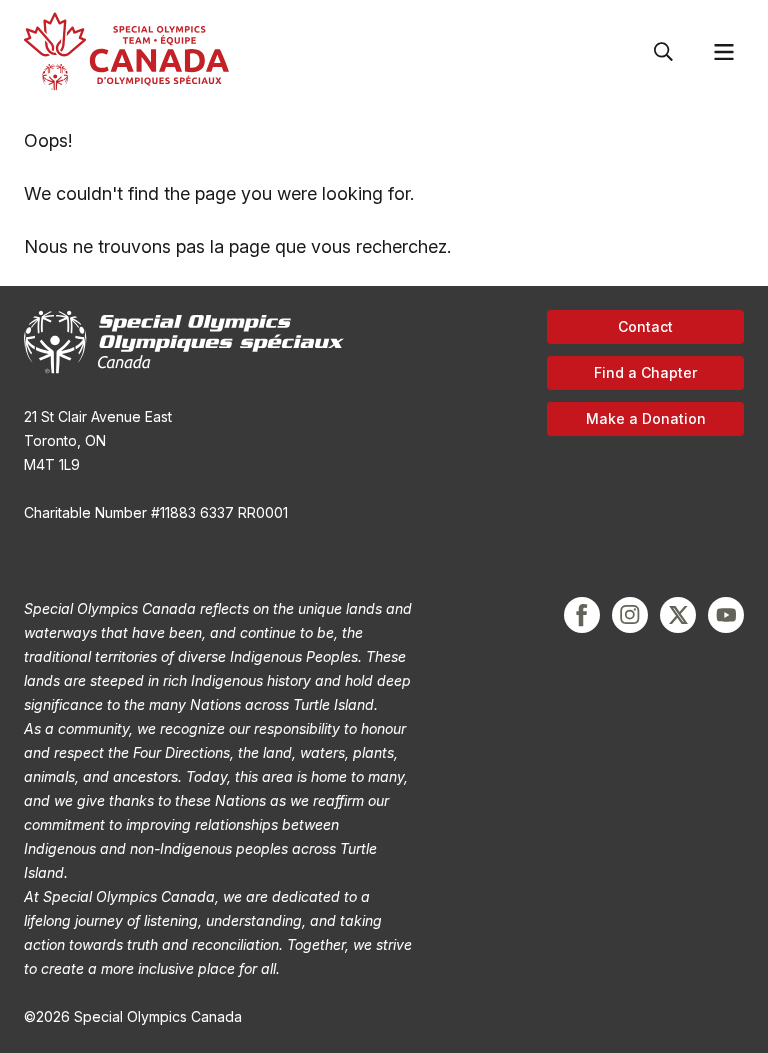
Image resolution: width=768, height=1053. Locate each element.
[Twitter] (678, 615)
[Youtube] (726, 615)
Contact (645, 326)
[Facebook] (582, 615)
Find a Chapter (645, 372)
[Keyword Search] (664, 52)
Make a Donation (646, 418)
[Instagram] (630, 615)
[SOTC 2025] (126, 51)
